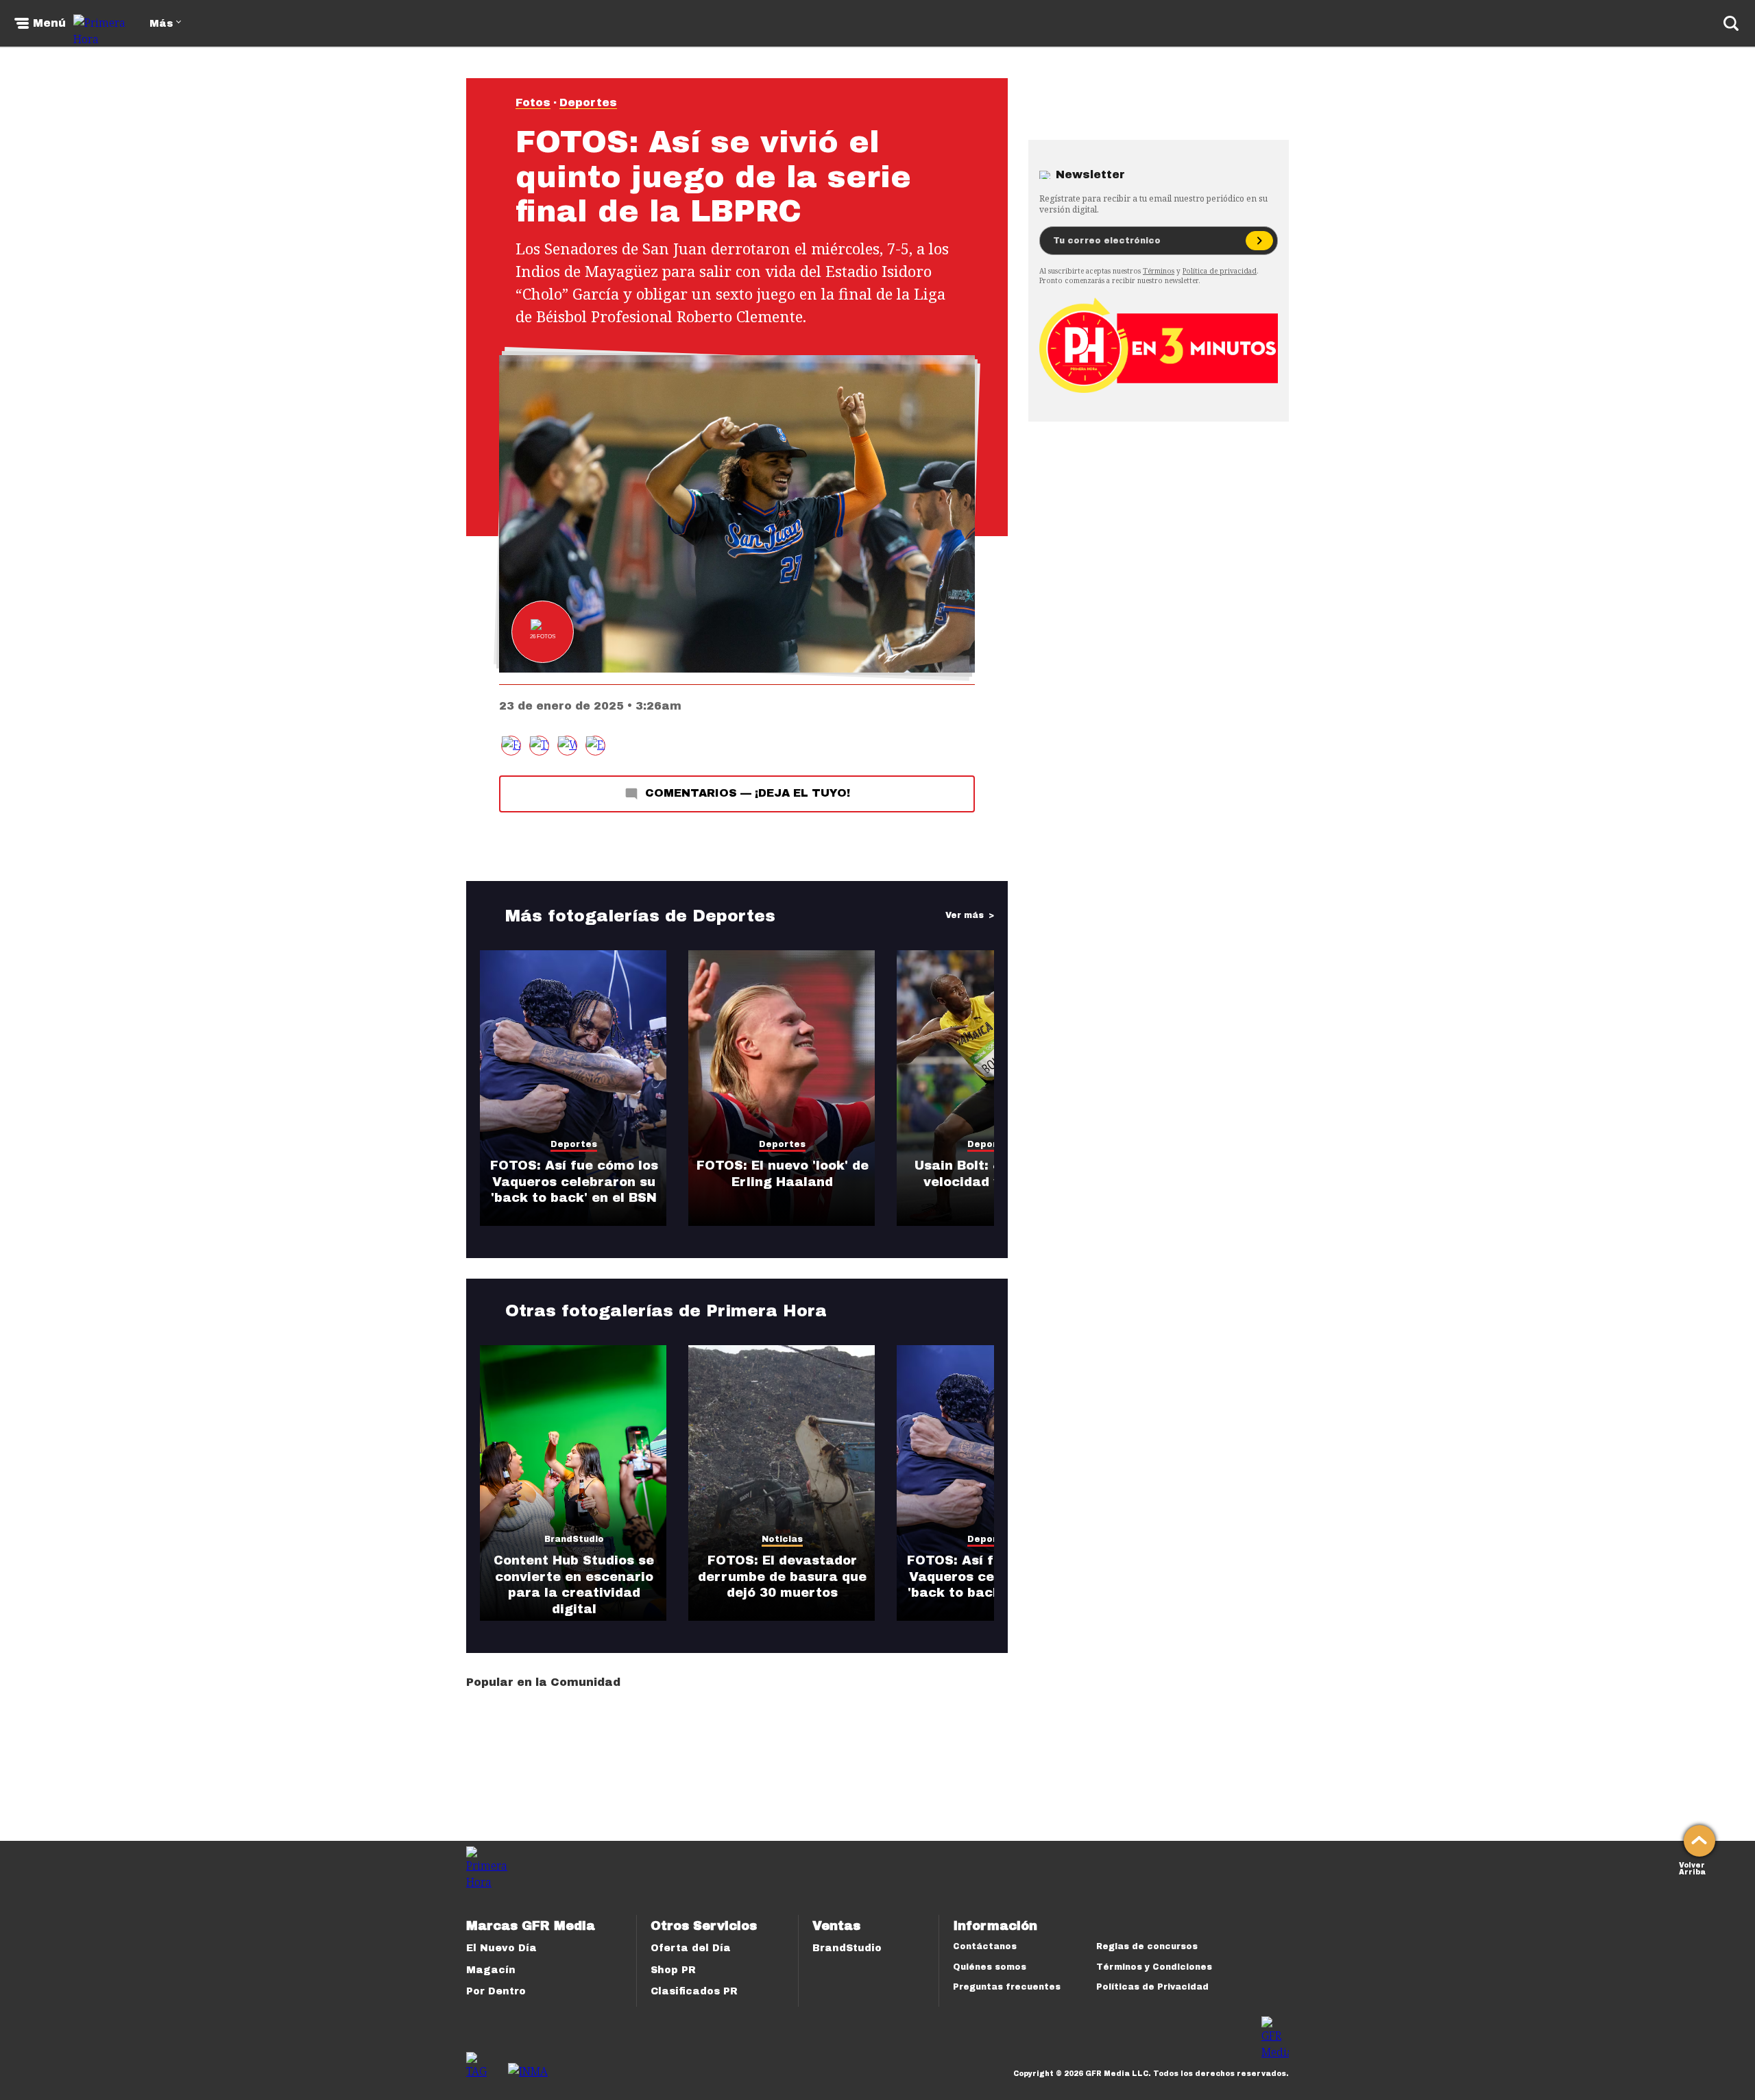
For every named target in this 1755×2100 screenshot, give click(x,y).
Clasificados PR (694, 1991)
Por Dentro (496, 1991)
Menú (49, 23)
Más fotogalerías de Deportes (640, 916)
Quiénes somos (990, 1967)
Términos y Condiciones (1154, 1967)
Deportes (588, 102)
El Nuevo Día (501, 1948)
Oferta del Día (691, 1948)
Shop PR (673, 1970)
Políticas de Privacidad (1152, 1987)
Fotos (533, 102)
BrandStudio (847, 1948)
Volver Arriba (1692, 1867)
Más (161, 24)
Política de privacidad (1220, 271)
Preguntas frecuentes (1007, 1987)
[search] (1731, 23)
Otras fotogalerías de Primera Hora (666, 1311)
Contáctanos (985, 1946)
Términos (1159, 271)
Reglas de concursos (1147, 1946)
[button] (539, 746)
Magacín (491, 1970)
